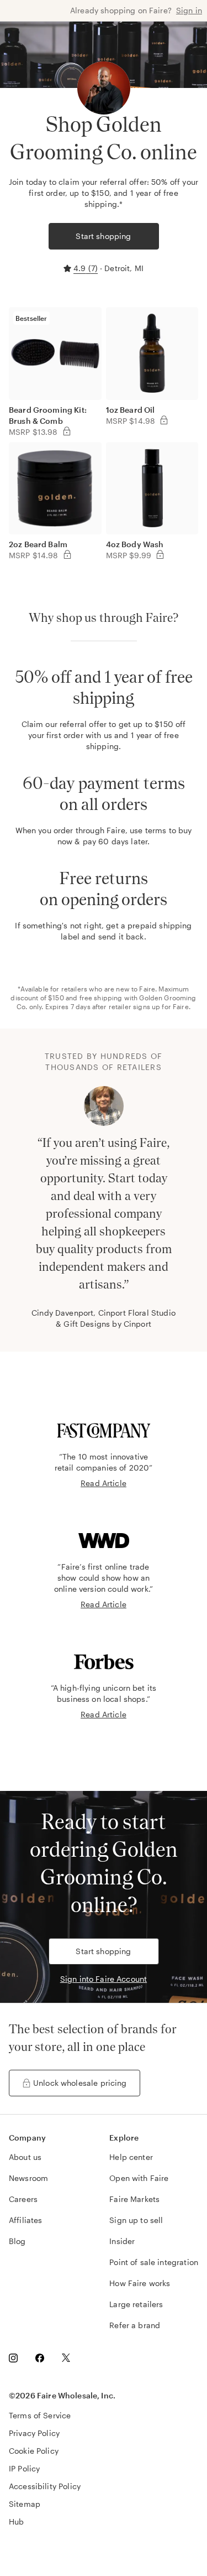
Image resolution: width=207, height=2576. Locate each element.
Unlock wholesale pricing (80, 2083)
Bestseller (31, 318)
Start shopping (103, 236)
